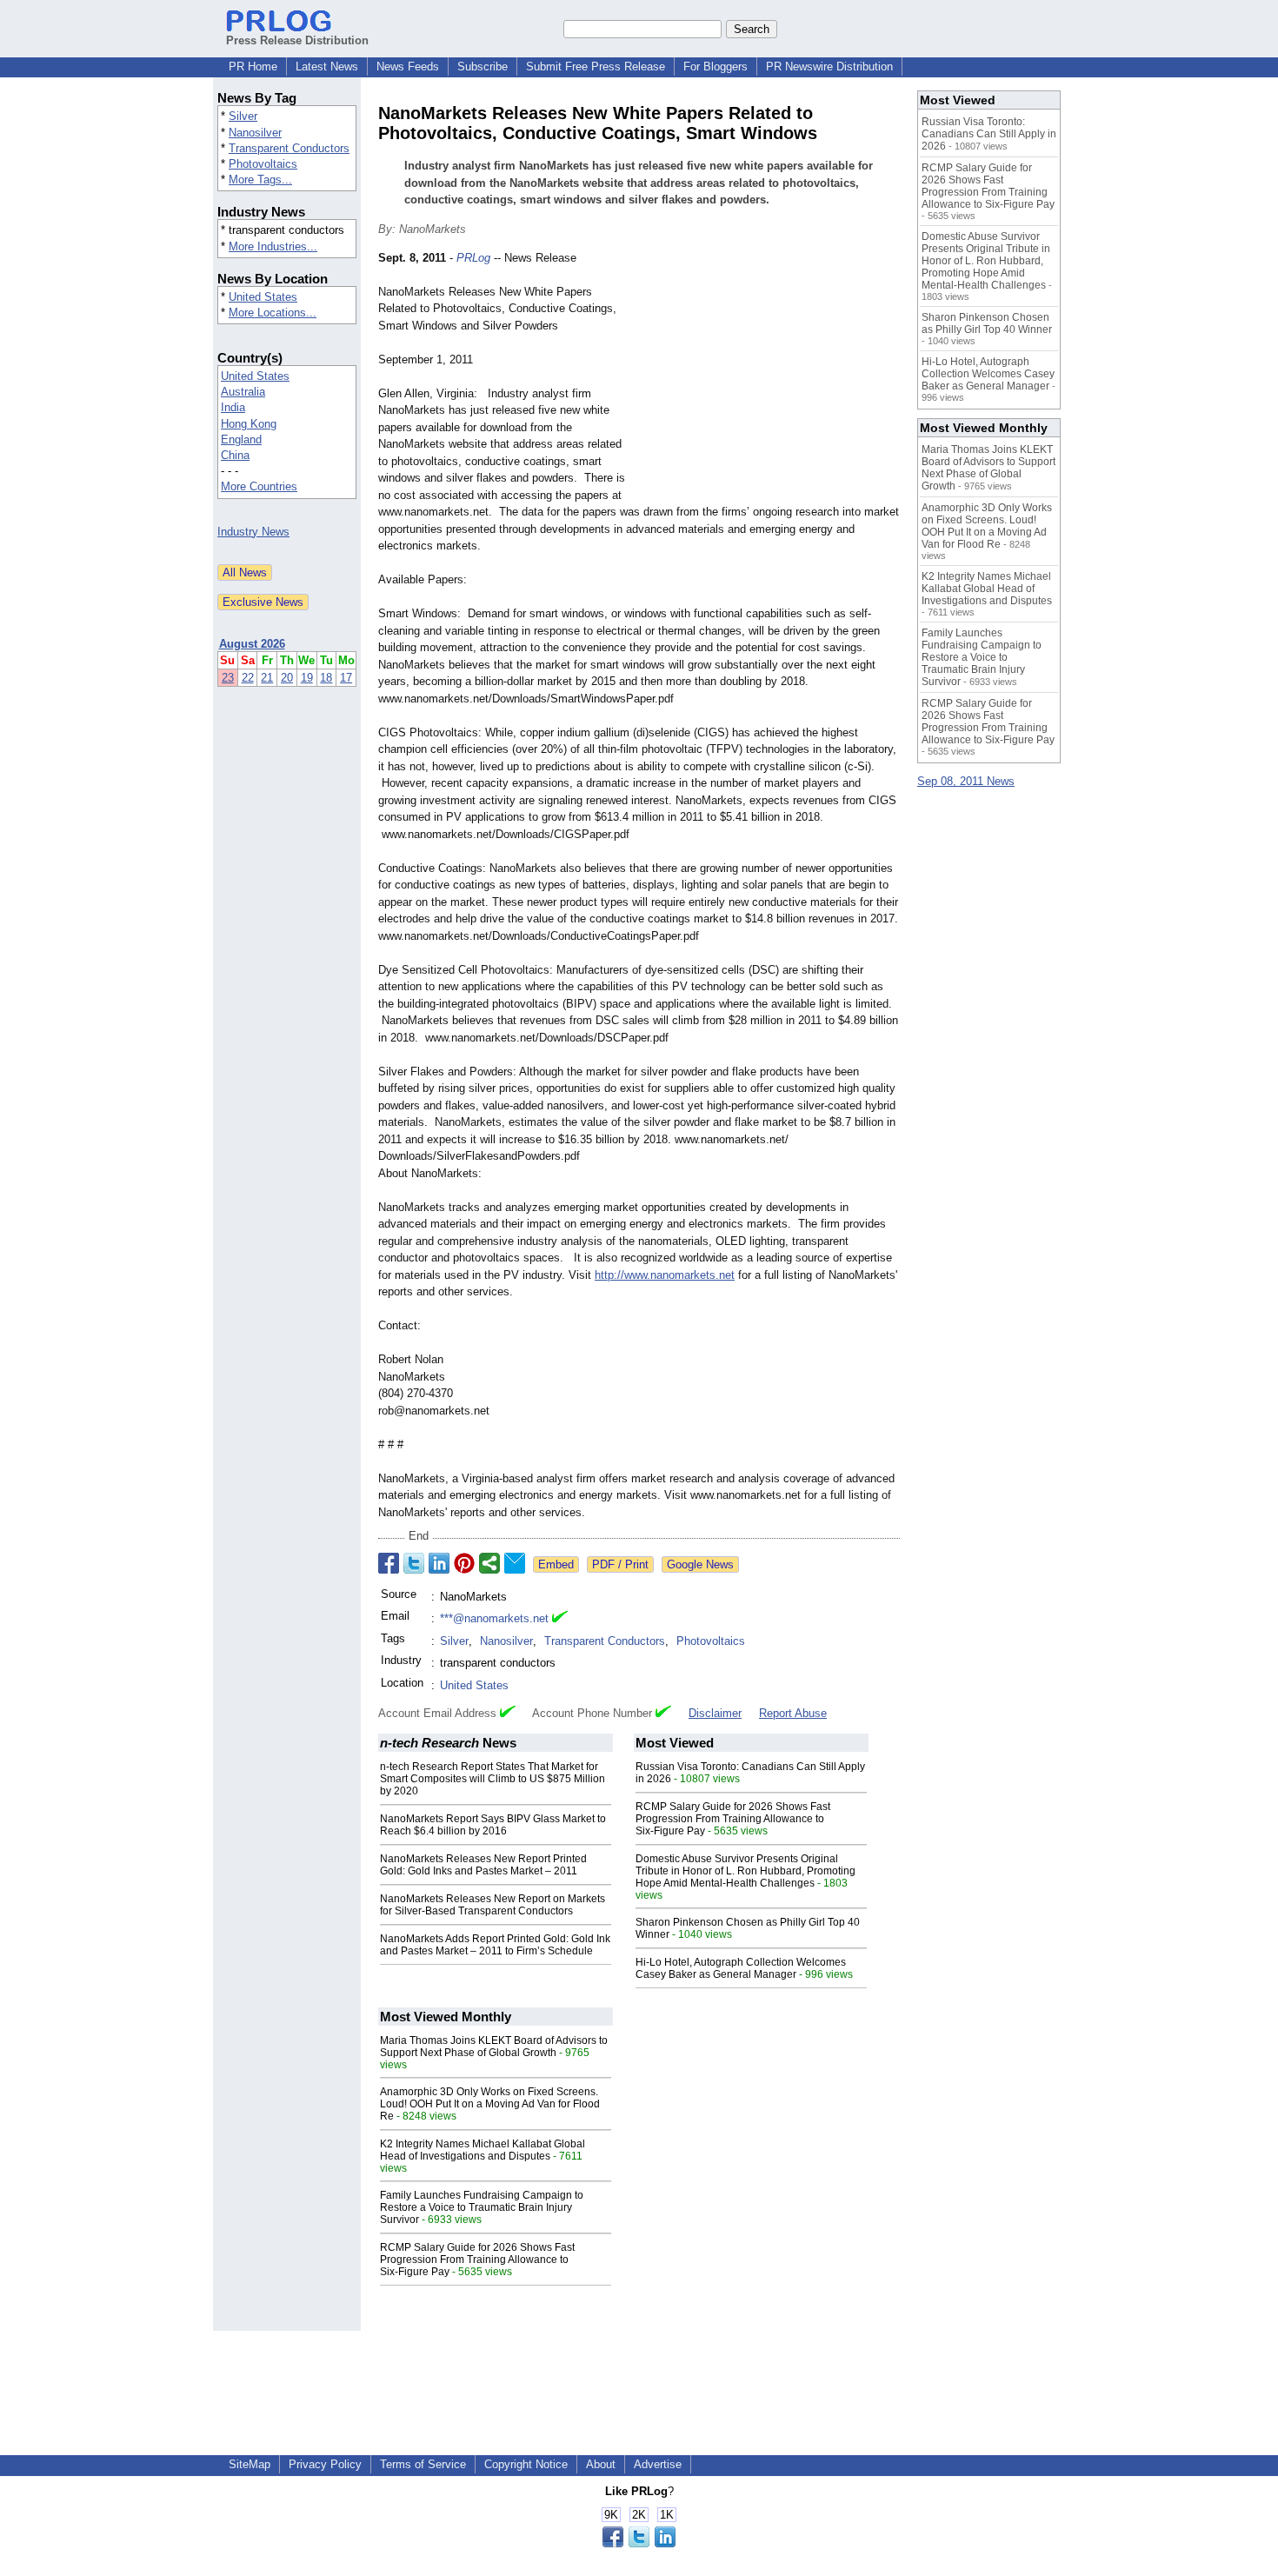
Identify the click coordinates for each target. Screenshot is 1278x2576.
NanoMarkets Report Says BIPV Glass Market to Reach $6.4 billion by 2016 (493, 1825)
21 (267, 678)
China (235, 455)
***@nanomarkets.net (494, 1618)
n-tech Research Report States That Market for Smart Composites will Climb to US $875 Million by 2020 (493, 1779)
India (233, 407)
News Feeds (408, 67)
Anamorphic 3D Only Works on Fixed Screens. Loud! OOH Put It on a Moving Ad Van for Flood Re (490, 2104)
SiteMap (250, 2464)
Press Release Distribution (297, 40)
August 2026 (252, 644)
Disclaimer (715, 1713)
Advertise (658, 2464)
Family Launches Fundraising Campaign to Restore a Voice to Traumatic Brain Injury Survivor (482, 2207)
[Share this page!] (639, 2543)
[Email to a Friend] (515, 1563)
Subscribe (483, 67)
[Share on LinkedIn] (439, 1563)
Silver (243, 116)
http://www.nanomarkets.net (665, 1275)
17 (346, 678)
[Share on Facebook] (389, 1563)
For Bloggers (716, 67)
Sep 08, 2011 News (966, 781)
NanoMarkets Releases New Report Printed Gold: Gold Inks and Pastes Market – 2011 (483, 1865)
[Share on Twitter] (414, 1563)
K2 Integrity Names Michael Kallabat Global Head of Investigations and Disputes (483, 2150)
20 (287, 678)
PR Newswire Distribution (829, 67)
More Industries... (273, 246)
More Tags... (260, 180)
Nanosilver (255, 133)
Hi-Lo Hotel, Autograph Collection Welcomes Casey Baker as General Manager (741, 1968)
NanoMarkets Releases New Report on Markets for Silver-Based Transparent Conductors (493, 1905)
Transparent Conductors (289, 148)
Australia (243, 392)
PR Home (253, 67)
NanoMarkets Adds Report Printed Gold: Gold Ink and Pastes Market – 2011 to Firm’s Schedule (495, 1945)
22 (248, 678)
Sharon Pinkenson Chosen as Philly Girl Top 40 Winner (987, 323)
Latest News (327, 67)
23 (228, 678)
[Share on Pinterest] (464, 1563)
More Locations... (273, 313)
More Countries (259, 486)
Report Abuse (793, 1713)
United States (263, 297)
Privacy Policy (325, 2464)
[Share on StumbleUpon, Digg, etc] (489, 1563)
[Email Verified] (560, 1619)
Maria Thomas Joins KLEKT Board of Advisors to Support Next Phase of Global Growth (494, 2047)
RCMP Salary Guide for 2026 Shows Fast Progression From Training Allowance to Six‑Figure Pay (733, 1819)
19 (307, 678)
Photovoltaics (263, 164)
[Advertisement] (769, 377)
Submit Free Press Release (596, 67)
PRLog (473, 258)
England (241, 439)
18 (326, 678)
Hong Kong (249, 424)
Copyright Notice (526, 2464)
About (601, 2464)
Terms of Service (423, 2464)
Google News (700, 1564)
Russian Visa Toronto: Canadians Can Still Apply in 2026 (989, 134)
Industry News (253, 532)
